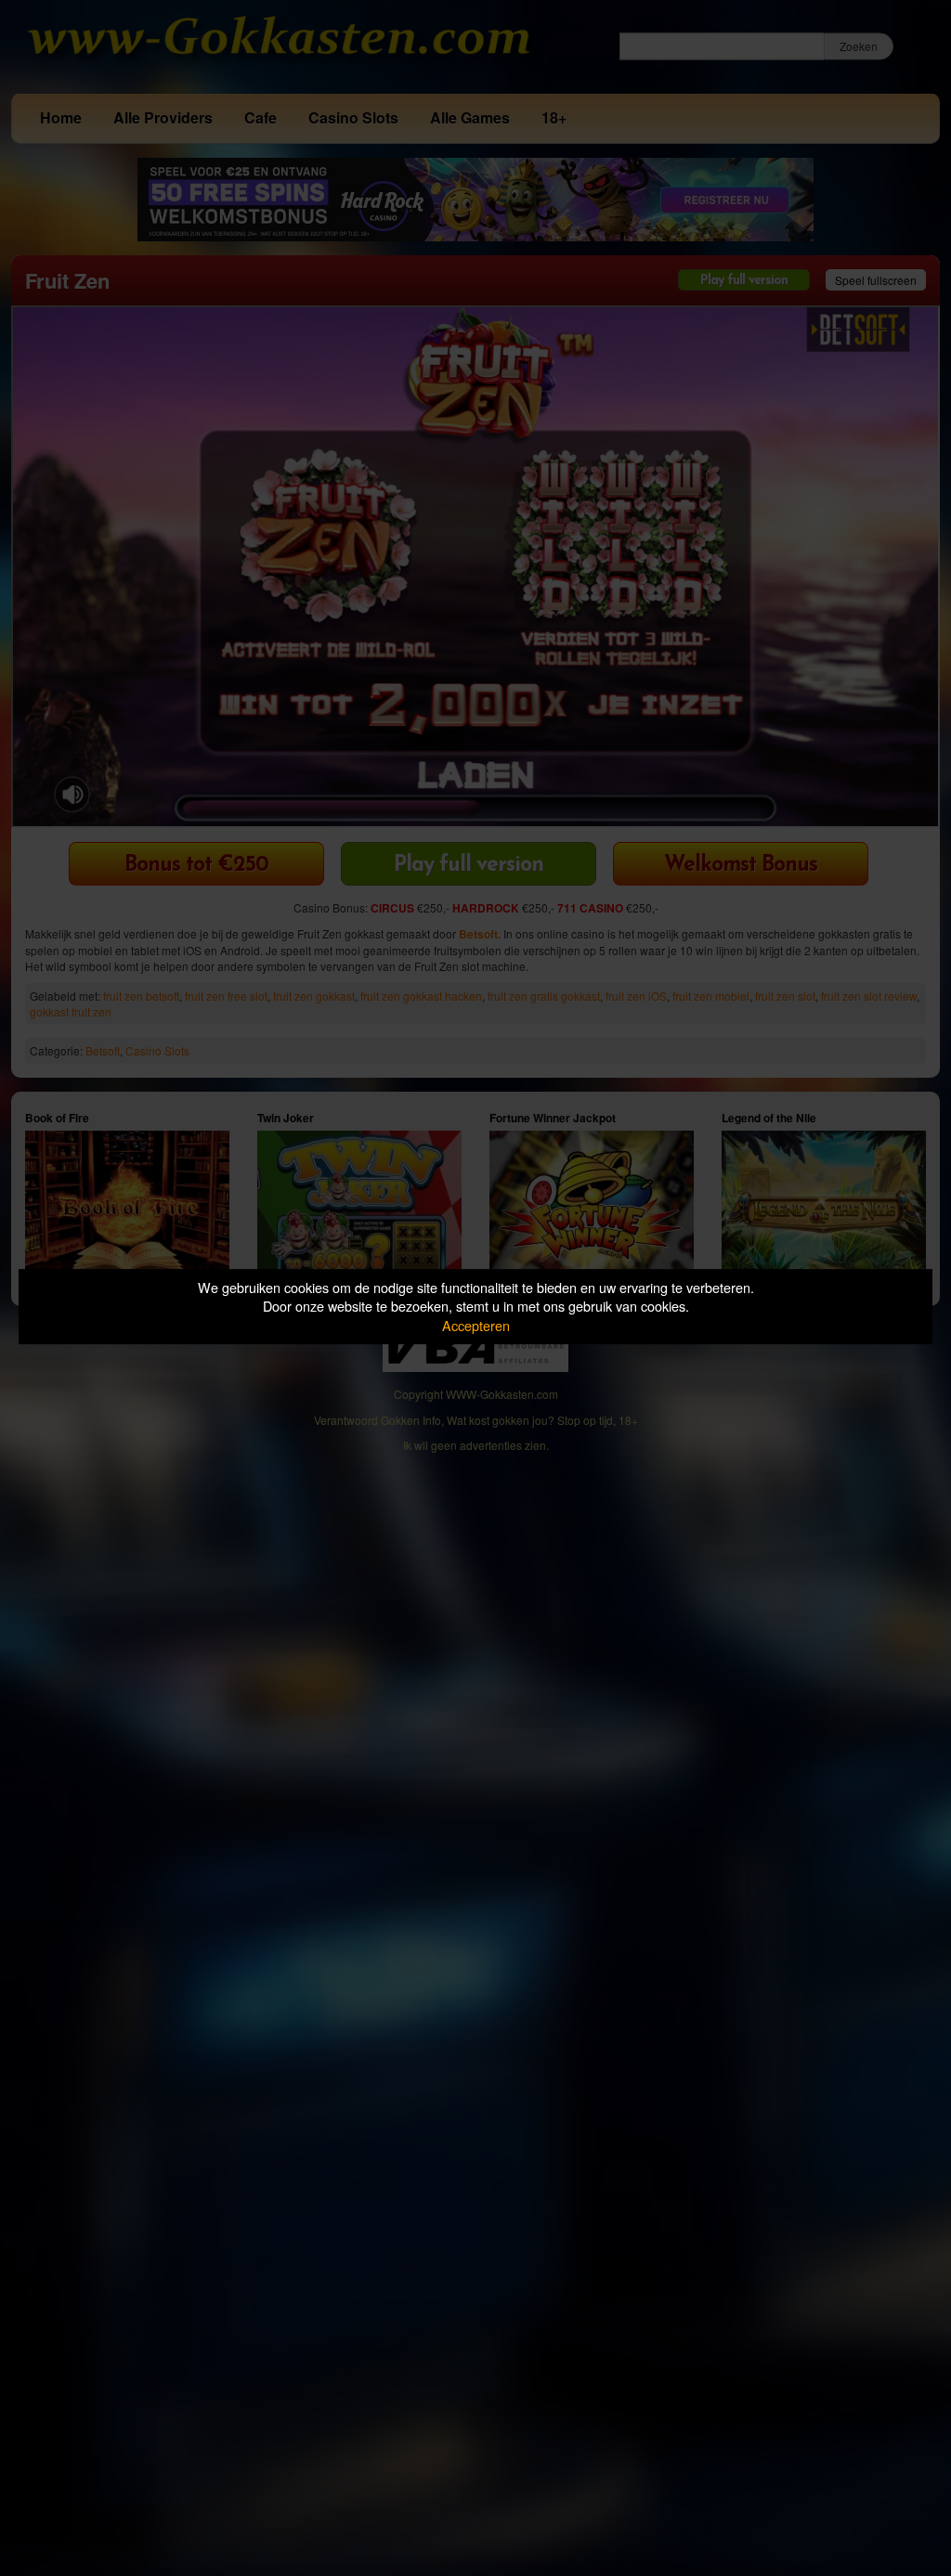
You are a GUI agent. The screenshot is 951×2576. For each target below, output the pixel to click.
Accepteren (476, 1325)
